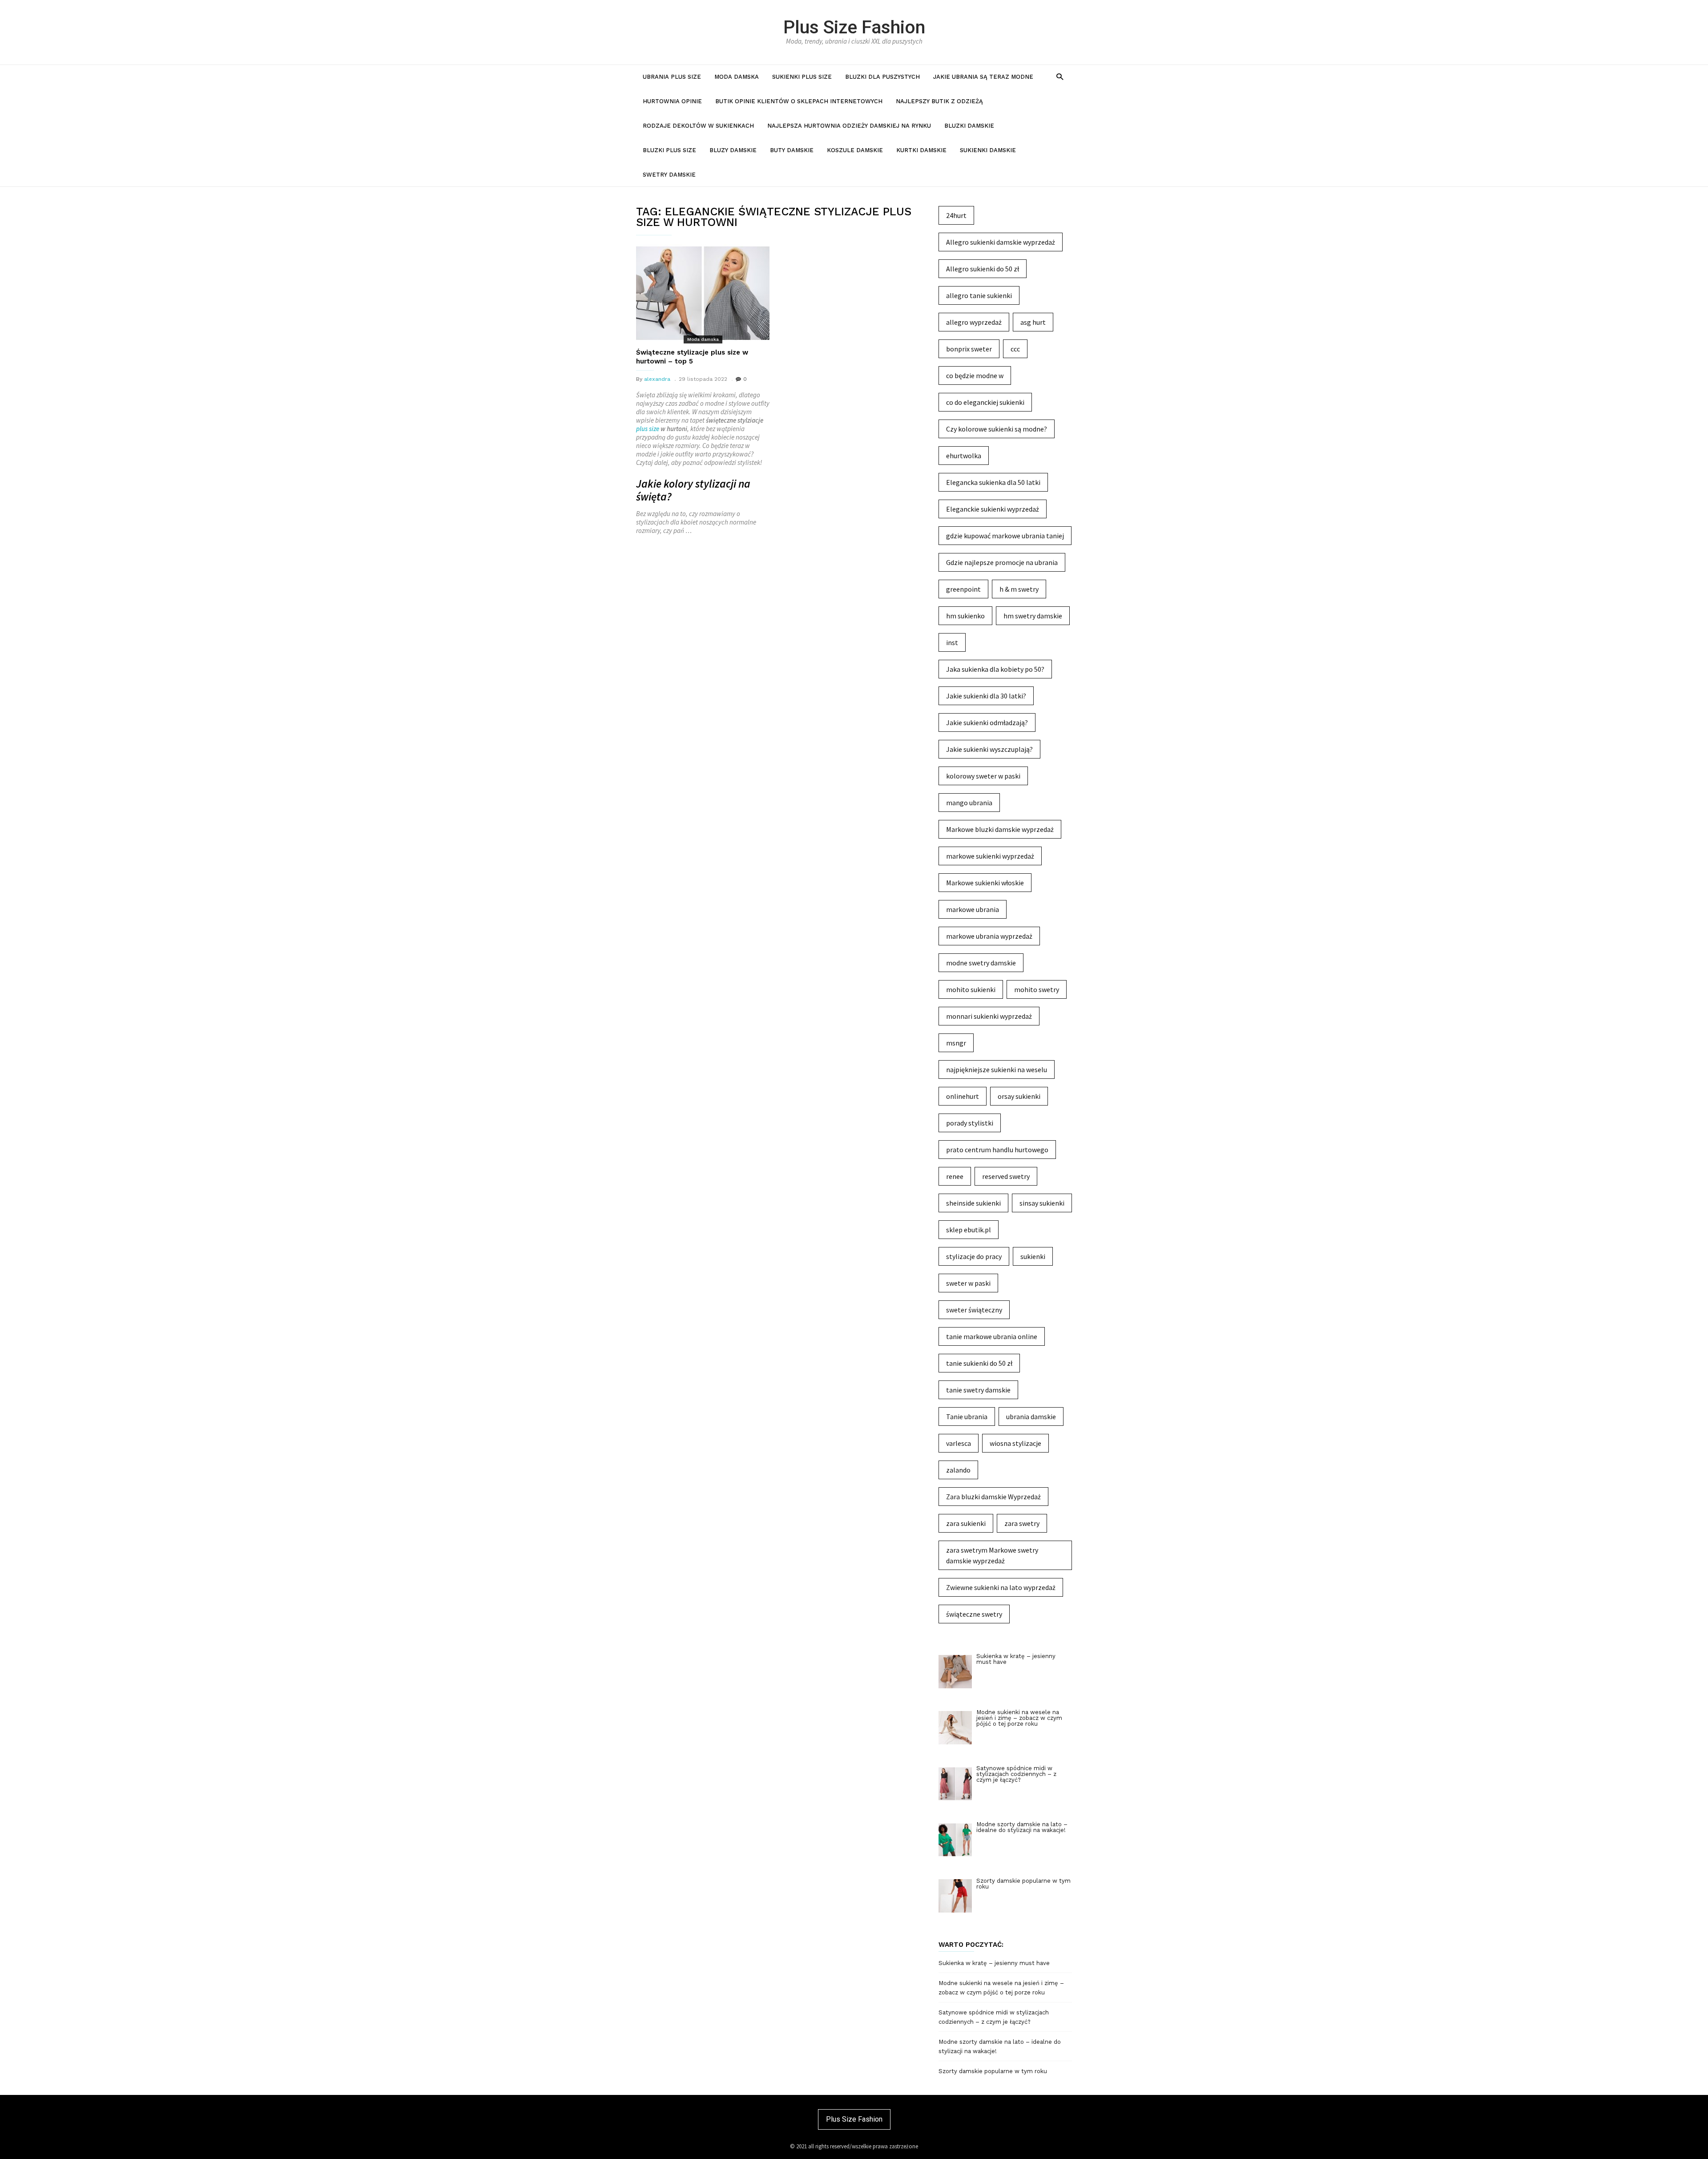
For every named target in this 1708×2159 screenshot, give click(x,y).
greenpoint (963, 589)
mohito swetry (1037, 989)
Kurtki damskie (921, 150)
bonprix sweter (969, 349)
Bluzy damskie (733, 150)
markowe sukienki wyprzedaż (990, 856)
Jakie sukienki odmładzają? (987, 722)
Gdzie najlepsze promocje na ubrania (1002, 562)
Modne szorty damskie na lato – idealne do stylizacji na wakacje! (1000, 2046)
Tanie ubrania (967, 1416)
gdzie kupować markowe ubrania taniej (1005, 536)
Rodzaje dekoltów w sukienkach (698, 126)
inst (952, 642)
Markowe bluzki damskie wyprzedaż (1000, 829)
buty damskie (792, 150)
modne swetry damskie (981, 963)
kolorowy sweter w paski (983, 776)
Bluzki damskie (969, 126)
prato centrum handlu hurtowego (997, 1150)
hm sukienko (965, 616)
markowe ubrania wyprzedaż (989, 936)
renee (955, 1176)
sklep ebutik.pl (969, 1230)
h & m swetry (1019, 589)
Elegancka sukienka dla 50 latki (993, 482)
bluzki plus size (669, 150)
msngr (956, 1043)
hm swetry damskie (1033, 616)
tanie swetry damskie (978, 1390)
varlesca (959, 1443)
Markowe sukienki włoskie (985, 883)
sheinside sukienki (973, 1203)
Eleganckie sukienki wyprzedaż (993, 509)
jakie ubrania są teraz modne (983, 77)
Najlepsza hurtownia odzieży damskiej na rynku (849, 126)
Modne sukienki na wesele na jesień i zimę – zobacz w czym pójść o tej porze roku (1001, 1988)
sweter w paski (968, 1283)
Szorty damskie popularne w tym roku (993, 2071)
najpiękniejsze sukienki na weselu (997, 1069)
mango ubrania (969, 803)
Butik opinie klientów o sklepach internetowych (799, 101)
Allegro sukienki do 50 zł (983, 269)
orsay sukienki (1019, 1096)
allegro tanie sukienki (979, 295)
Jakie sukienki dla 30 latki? (986, 696)
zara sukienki (966, 1523)
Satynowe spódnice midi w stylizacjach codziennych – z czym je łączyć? (994, 2017)
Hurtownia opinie (672, 101)
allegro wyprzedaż (974, 322)
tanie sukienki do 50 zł (979, 1363)
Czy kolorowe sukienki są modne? (997, 429)
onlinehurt (963, 1096)
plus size (648, 429)
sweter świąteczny (974, 1310)
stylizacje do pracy (974, 1256)
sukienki (1033, 1256)
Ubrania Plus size (672, 77)
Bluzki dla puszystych (882, 77)
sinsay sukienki (1042, 1203)
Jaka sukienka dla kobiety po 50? (995, 669)
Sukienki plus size (802, 77)
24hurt (956, 215)
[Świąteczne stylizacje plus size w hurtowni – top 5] (703, 293)
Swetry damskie (669, 175)
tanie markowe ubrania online (992, 1336)
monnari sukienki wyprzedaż (989, 1016)
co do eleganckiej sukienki (985, 402)
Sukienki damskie (988, 150)
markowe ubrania (973, 909)
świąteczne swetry (974, 1614)
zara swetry (1022, 1523)
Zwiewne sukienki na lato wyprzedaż (1001, 1587)
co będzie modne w (975, 375)
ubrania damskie (1031, 1416)
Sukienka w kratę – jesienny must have (994, 1963)
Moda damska (737, 77)
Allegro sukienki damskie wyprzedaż (1001, 242)
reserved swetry (1006, 1176)
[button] (1060, 76)
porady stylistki (970, 1123)
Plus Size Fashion (854, 27)
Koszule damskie (855, 150)
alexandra (657, 379)
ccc (1015, 349)
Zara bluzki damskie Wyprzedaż (993, 1497)
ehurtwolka (964, 456)
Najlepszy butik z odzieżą (939, 101)
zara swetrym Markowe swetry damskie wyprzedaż (992, 1555)
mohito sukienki (971, 989)
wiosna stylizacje (1015, 1443)
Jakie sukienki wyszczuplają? (989, 749)
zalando (958, 1470)
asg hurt (1033, 322)
